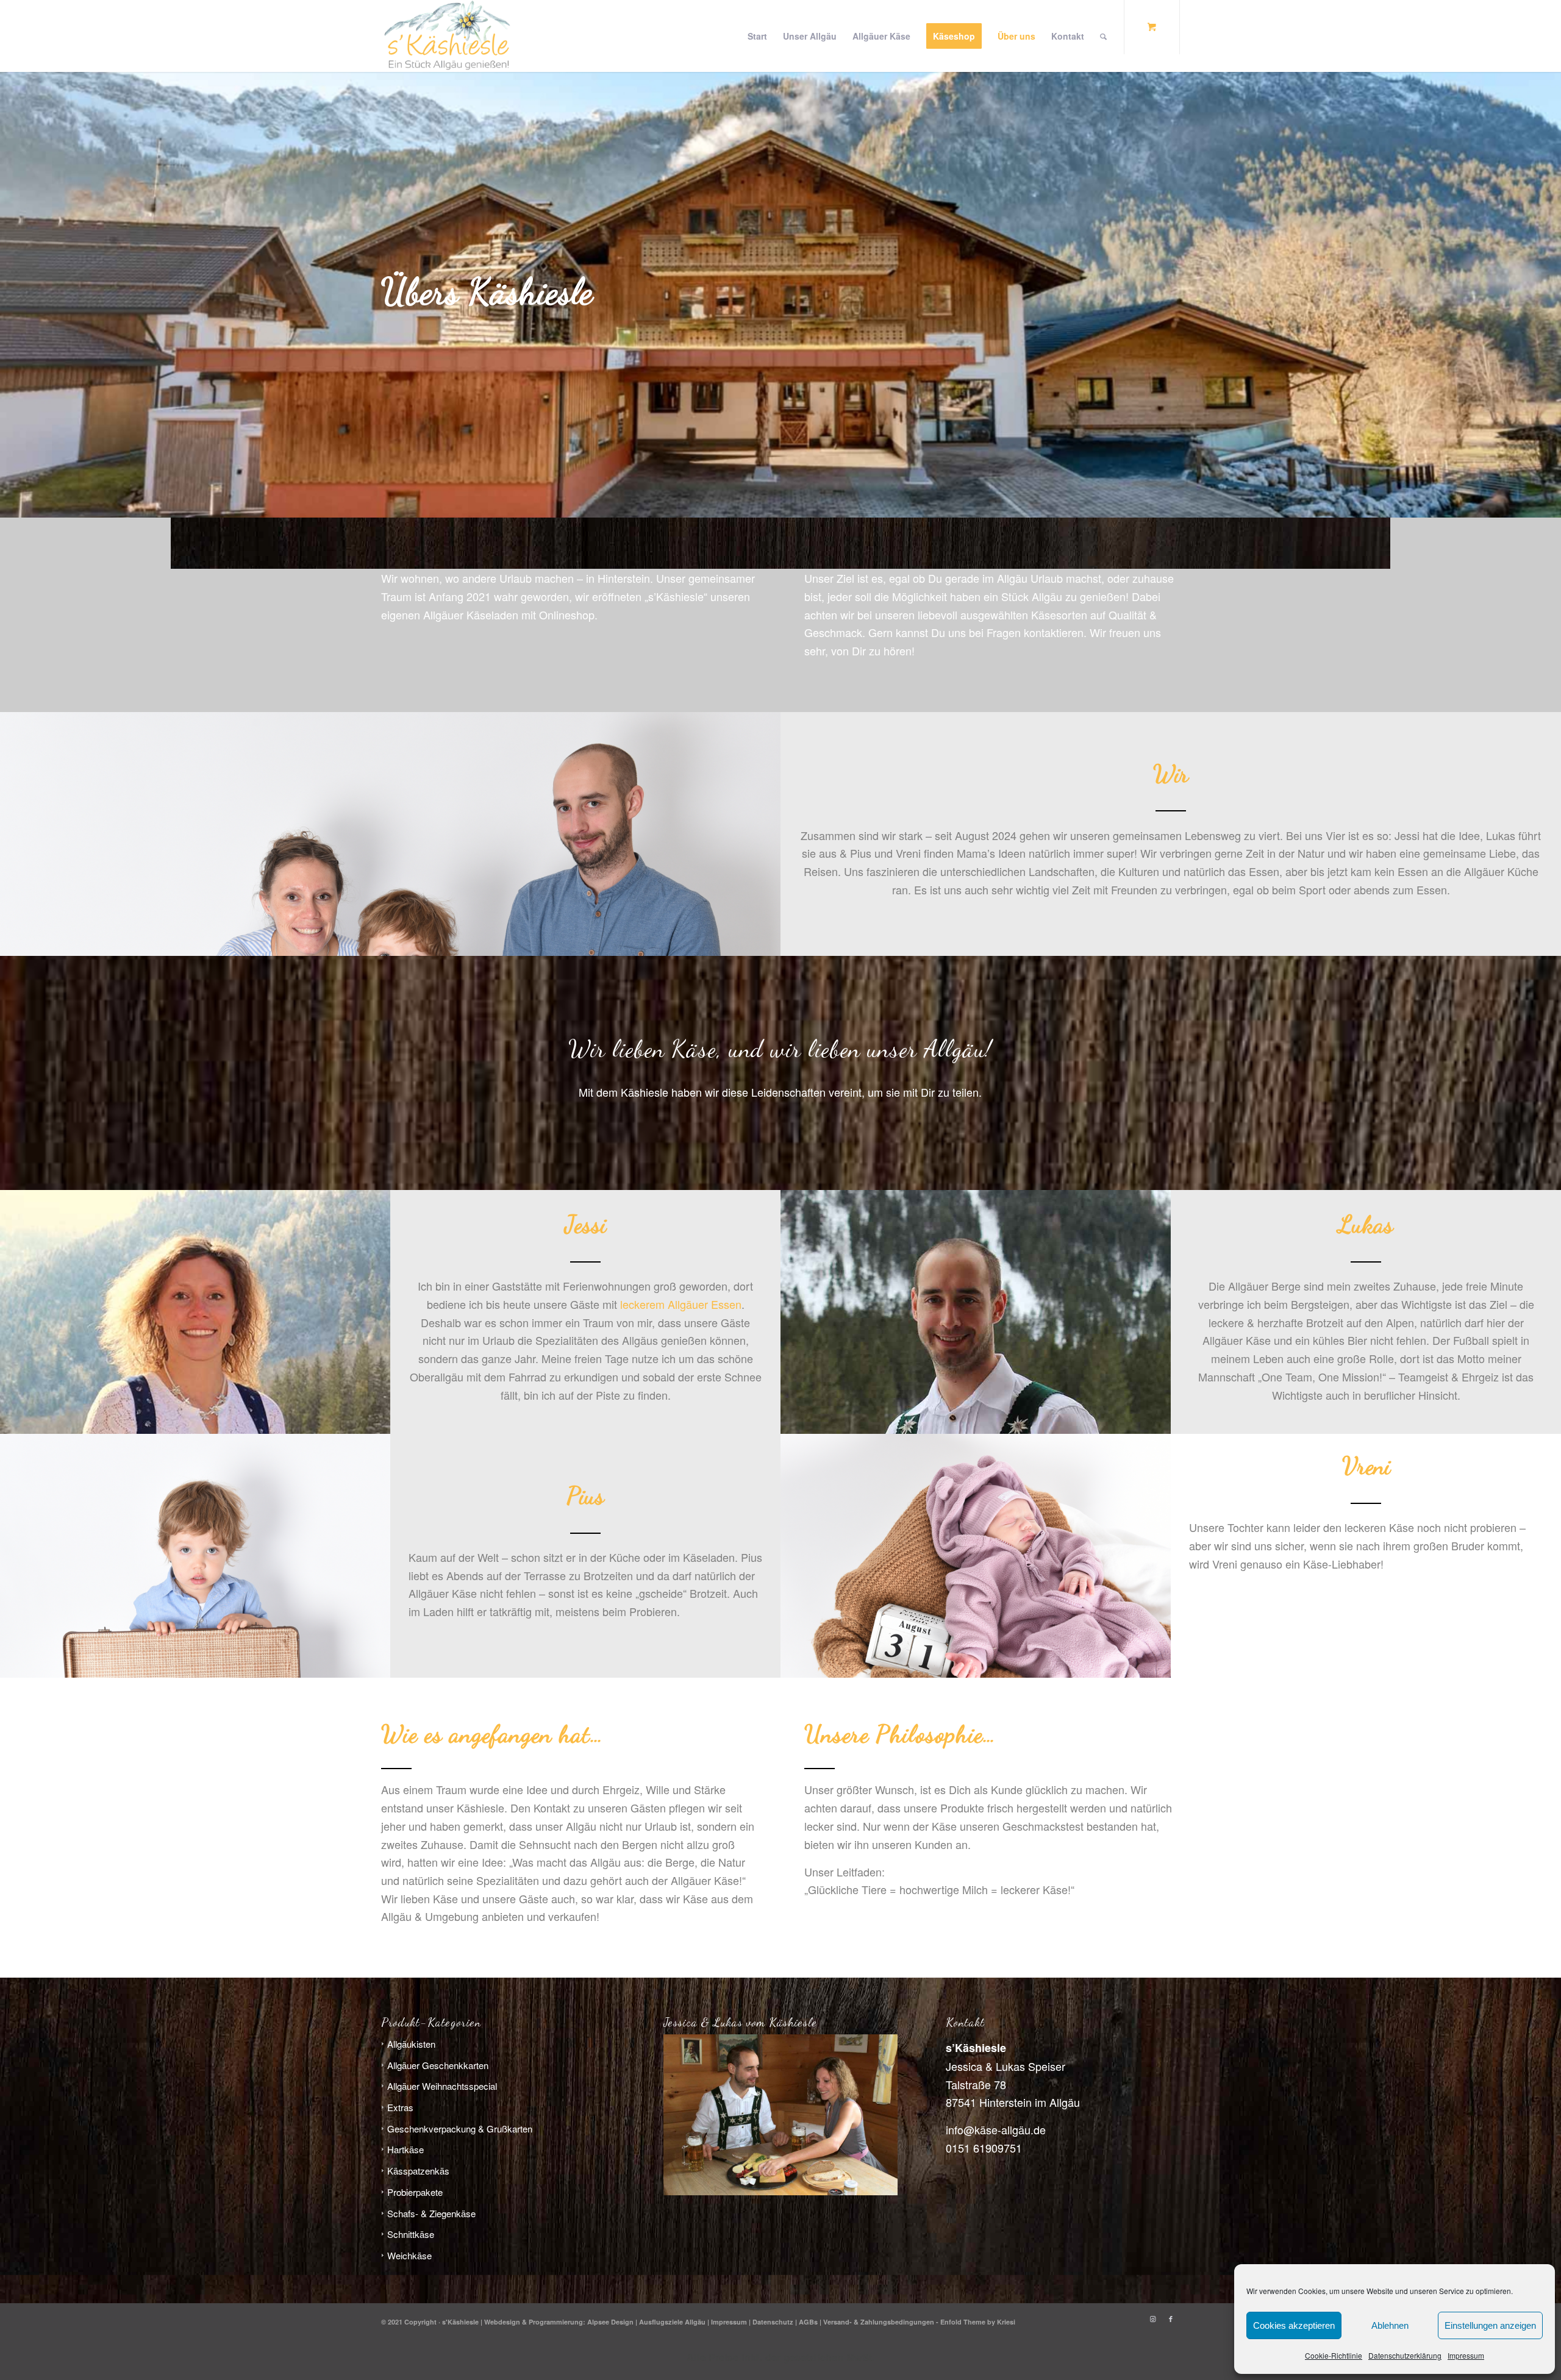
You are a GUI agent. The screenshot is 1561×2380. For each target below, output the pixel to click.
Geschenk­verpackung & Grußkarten (460, 2129)
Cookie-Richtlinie (1334, 2355)
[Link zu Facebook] (1171, 2319)
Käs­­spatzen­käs (418, 2171)
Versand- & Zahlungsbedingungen (879, 2322)
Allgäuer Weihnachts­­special (442, 2086)
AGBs (808, 2322)
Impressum (1466, 2355)
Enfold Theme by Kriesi (978, 2322)
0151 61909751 (984, 2148)
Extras (400, 2107)
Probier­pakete (415, 2192)
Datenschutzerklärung (1405, 2355)
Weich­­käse (409, 2255)
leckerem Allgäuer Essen (681, 1304)
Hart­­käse (405, 2149)
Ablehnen (1390, 2325)
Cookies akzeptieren (1294, 2325)
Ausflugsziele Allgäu (672, 2322)
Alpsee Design (610, 2322)
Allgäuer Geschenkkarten (438, 2065)
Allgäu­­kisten (411, 2044)
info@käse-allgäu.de (996, 2129)
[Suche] (1103, 36)
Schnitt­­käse (411, 2234)
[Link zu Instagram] (1152, 2319)
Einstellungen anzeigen (1490, 2325)
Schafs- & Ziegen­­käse (431, 2213)
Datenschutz (773, 2322)
